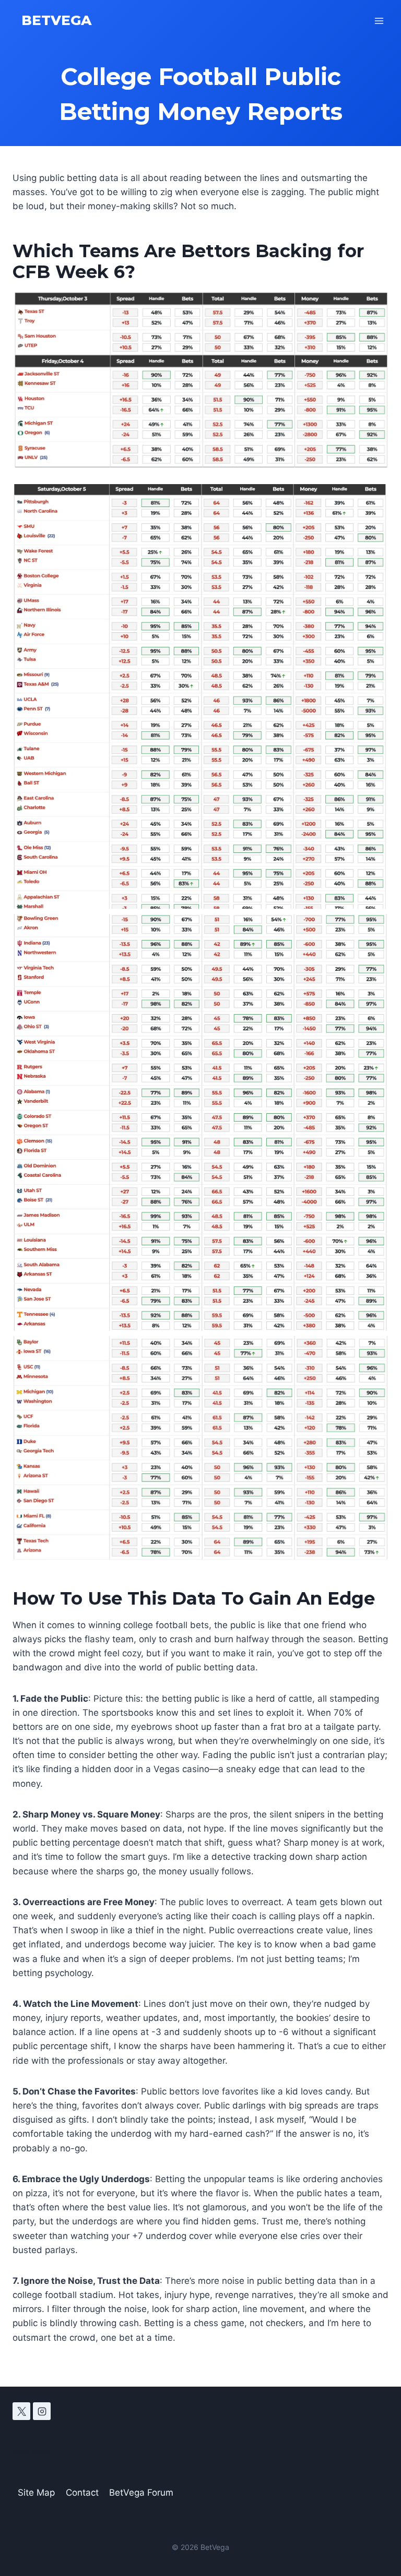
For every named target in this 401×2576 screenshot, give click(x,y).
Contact (82, 2493)
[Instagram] (42, 2411)
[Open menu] (379, 21)
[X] (21, 2411)
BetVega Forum (141, 2493)
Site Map (31, 2451)
